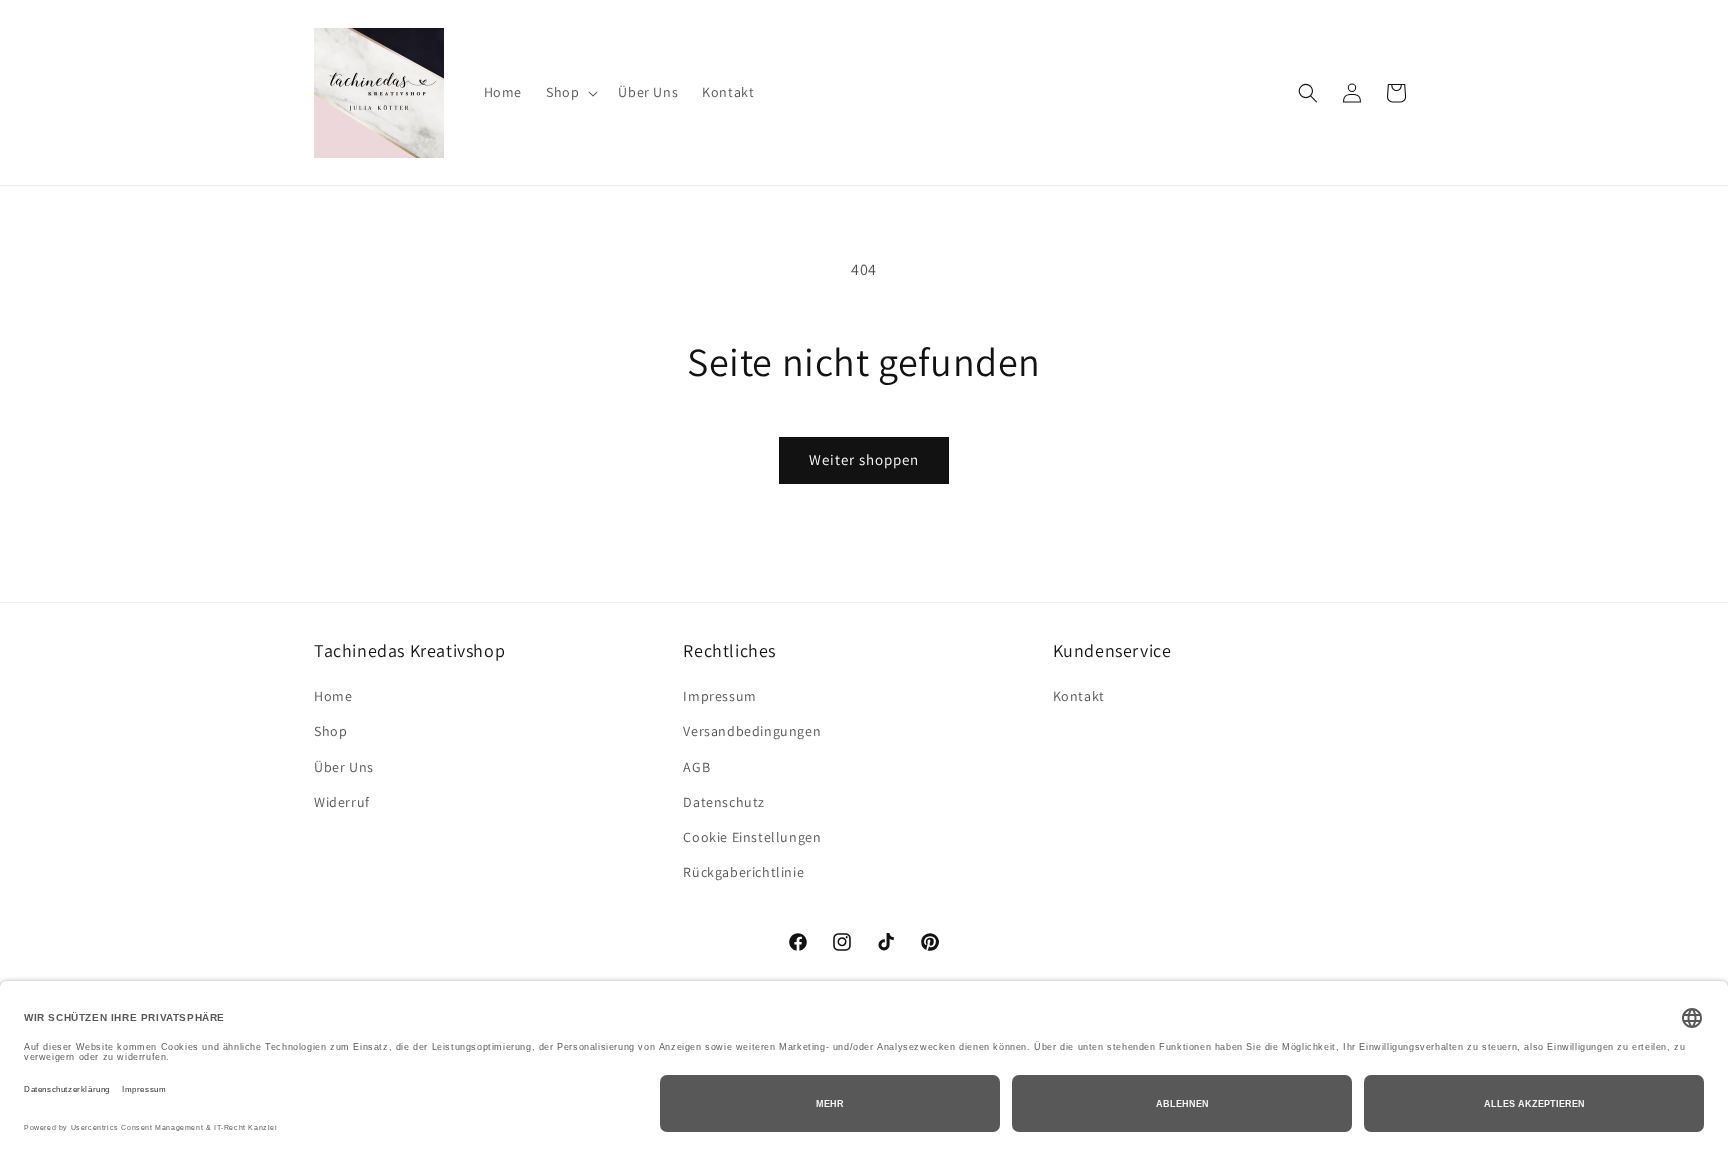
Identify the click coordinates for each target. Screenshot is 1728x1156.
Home (333, 696)
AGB (696, 767)
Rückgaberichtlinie (743, 872)
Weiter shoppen (864, 459)
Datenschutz (724, 802)
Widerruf (342, 802)
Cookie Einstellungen (752, 837)
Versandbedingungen (752, 731)
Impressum (719, 696)
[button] (570, 92)
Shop (330, 731)
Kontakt (1079, 696)
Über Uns (344, 767)
